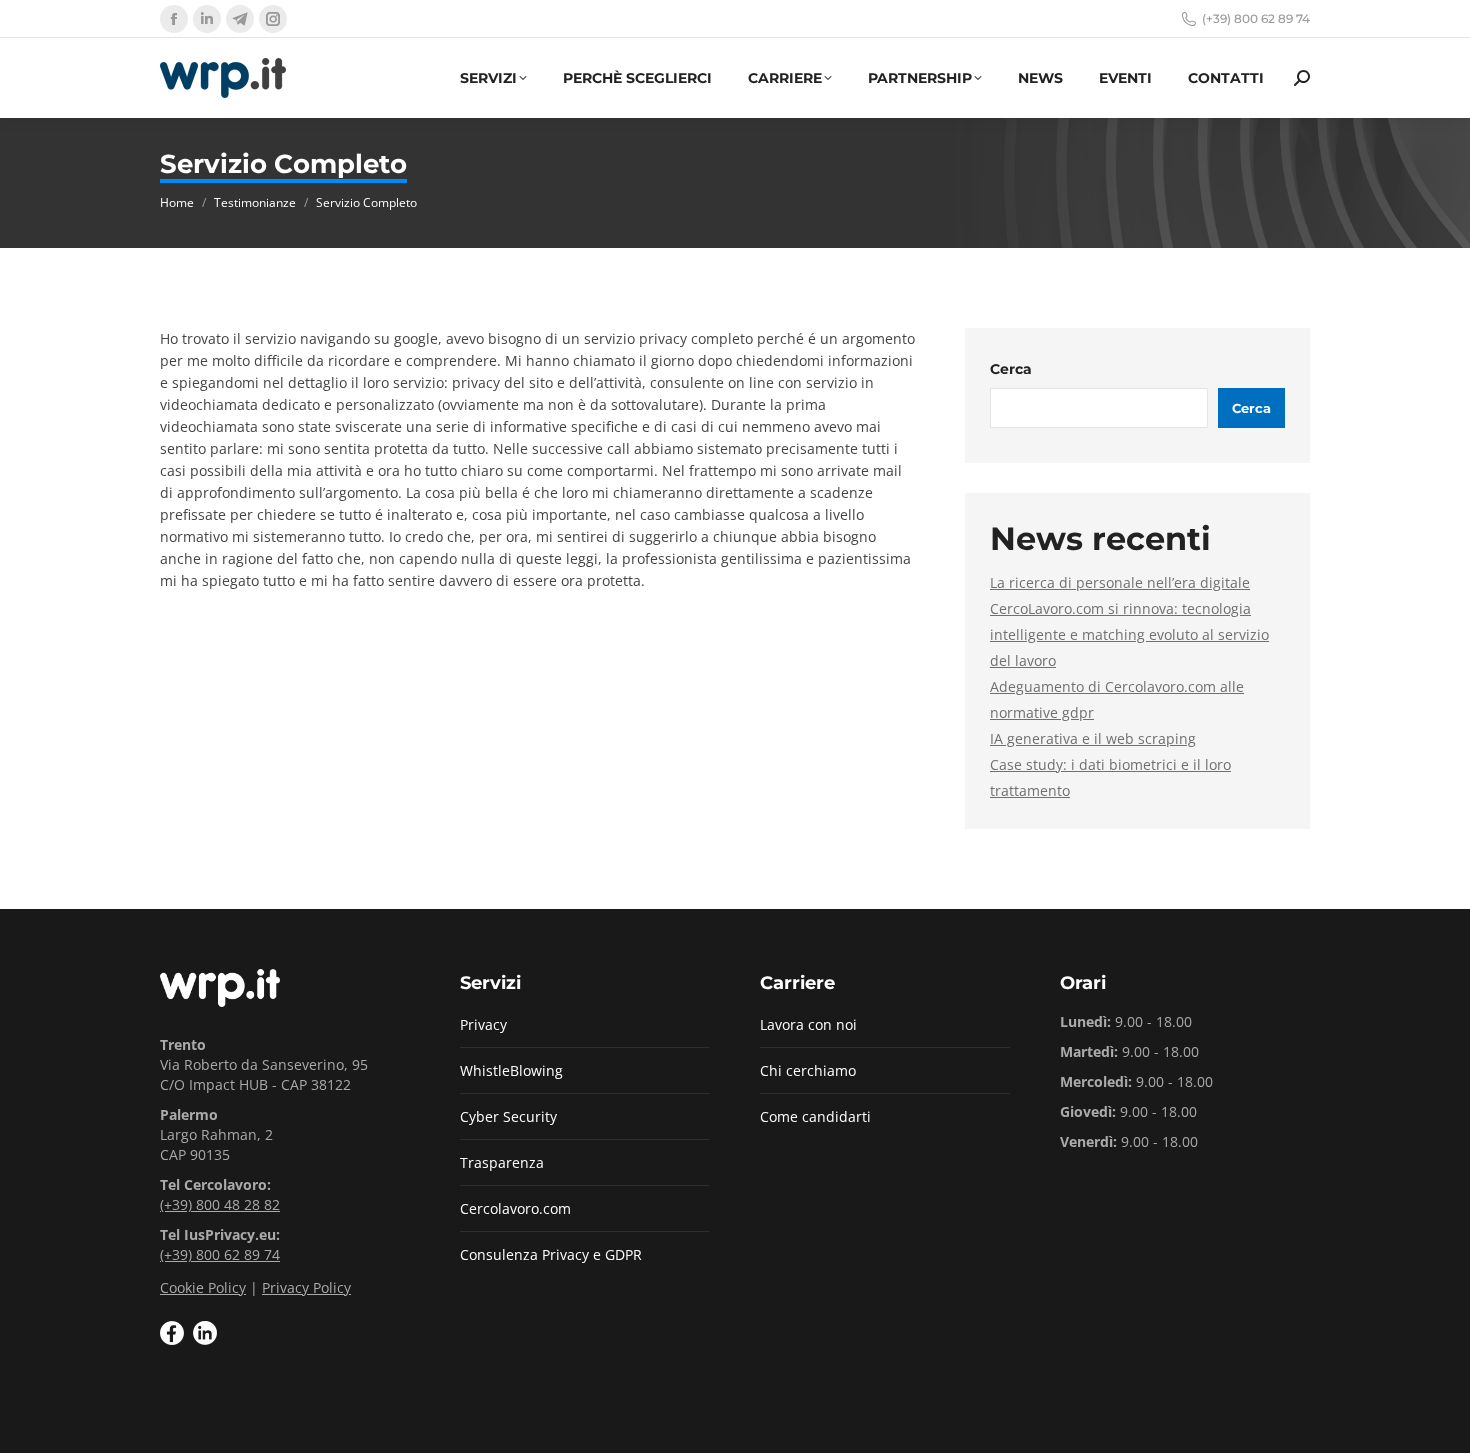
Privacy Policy (306, 1287)
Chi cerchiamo (808, 1070)
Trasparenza (502, 1162)
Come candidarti (815, 1116)
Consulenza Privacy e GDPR (551, 1254)
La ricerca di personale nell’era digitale (1120, 582)
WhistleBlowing (511, 1070)
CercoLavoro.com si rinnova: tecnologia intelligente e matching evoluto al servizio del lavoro (1129, 634)
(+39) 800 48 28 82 (220, 1204)
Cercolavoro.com (515, 1208)
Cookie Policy (203, 1287)
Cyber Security (508, 1116)
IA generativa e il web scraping (1093, 738)
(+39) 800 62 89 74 (1256, 18)
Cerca (1011, 369)
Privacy (483, 1024)
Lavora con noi (808, 1024)
